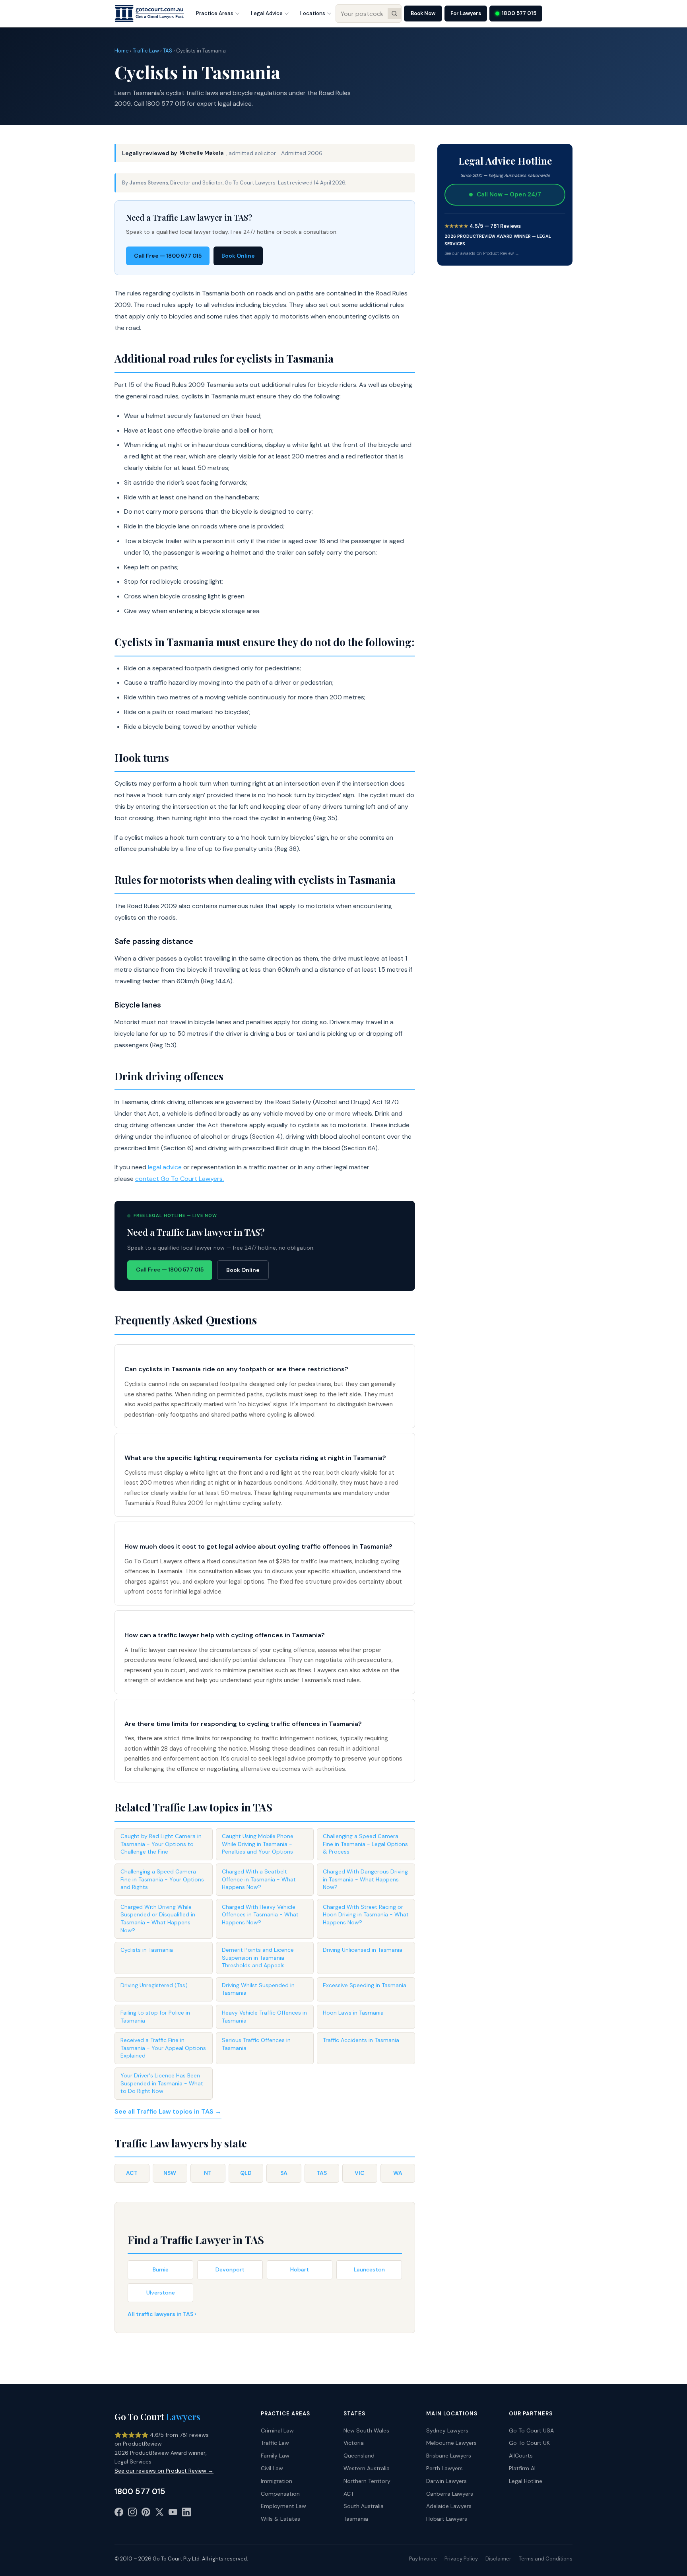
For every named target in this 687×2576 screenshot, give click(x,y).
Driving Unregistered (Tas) (154, 1985)
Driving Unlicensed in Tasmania (363, 1950)
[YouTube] (173, 2514)
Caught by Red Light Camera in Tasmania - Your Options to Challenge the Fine (161, 1844)
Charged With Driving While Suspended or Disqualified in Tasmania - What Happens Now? (158, 1919)
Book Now (423, 13)
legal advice (165, 1167)
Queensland (359, 2456)
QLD (246, 2173)
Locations (313, 13)
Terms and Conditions (546, 2559)
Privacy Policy (461, 2559)
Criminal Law (277, 2430)
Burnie (161, 2269)
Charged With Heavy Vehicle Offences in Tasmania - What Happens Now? (260, 1915)
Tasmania (356, 2519)
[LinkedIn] (186, 2514)
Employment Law (283, 2506)
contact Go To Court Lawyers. (180, 1179)
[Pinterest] (146, 2514)
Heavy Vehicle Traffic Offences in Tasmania (264, 2017)
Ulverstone (161, 2293)
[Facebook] (119, 2514)
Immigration (277, 2481)
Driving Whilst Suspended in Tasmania (258, 1989)
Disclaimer (498, 2559)
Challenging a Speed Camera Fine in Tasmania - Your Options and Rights (162, 1879)
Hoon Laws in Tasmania (353, 2013)
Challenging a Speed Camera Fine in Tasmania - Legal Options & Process (365, 1844)
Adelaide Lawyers (449, 2506)
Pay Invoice (423, 2559)
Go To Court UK (529, 2443)
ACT (132, 2173)
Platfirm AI (522, 2468)
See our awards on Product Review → (482, 253)
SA (284, 2173)
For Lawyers (466, 13)
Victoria (354, 2443)
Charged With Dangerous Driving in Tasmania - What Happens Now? (365, 1879)
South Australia (364, 2506)
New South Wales (366, 2430)
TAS (168, 51)
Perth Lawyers (444, 2468)
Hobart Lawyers (447, 2519)
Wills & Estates (280, 2519)
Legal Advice (267, 13)
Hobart (300, 2269)
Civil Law (272, 2468)
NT (208, 2173)
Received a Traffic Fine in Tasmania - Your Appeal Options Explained (163, 2048)
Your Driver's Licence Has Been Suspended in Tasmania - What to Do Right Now (162, 2083)
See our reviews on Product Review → (164, 2471)
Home (122, 51)
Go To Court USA (531, 2430)
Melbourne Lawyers (451, 2443)
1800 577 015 (519, 13)
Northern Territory (367, 2481)
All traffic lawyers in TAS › (162, 2314)
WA (398, 2173)
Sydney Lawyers (447, 2430)
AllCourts (521, 2456)
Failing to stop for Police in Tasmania (155, 2017)
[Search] (394, 14)
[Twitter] (159, 2514)
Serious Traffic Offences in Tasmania (256, 2044)
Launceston (369, 2269)
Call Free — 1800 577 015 (168, 256)
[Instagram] (132, 2514)
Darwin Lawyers (446, 2481)
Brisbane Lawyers (449, 2456)
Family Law (275, 2456)
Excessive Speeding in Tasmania (365, 1985)
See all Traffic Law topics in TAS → (168, 2111)
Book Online (238, 256)
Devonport (230, 2269)
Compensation (280, 2494)
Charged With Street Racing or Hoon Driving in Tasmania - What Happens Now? (366, 1915)
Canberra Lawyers (450, 2494)
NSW (170, 2173)
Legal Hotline (526, 2481)
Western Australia (367, 2468)
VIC (360, 2173)
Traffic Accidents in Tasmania (361, 2040)
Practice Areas (215, 13)
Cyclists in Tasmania (147, 1950)
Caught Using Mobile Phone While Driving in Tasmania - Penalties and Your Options (258, 1844)
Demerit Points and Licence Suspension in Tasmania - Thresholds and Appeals (258, 1958)
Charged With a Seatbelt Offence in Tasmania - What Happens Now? (259, 1879)
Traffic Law (146, 51)
